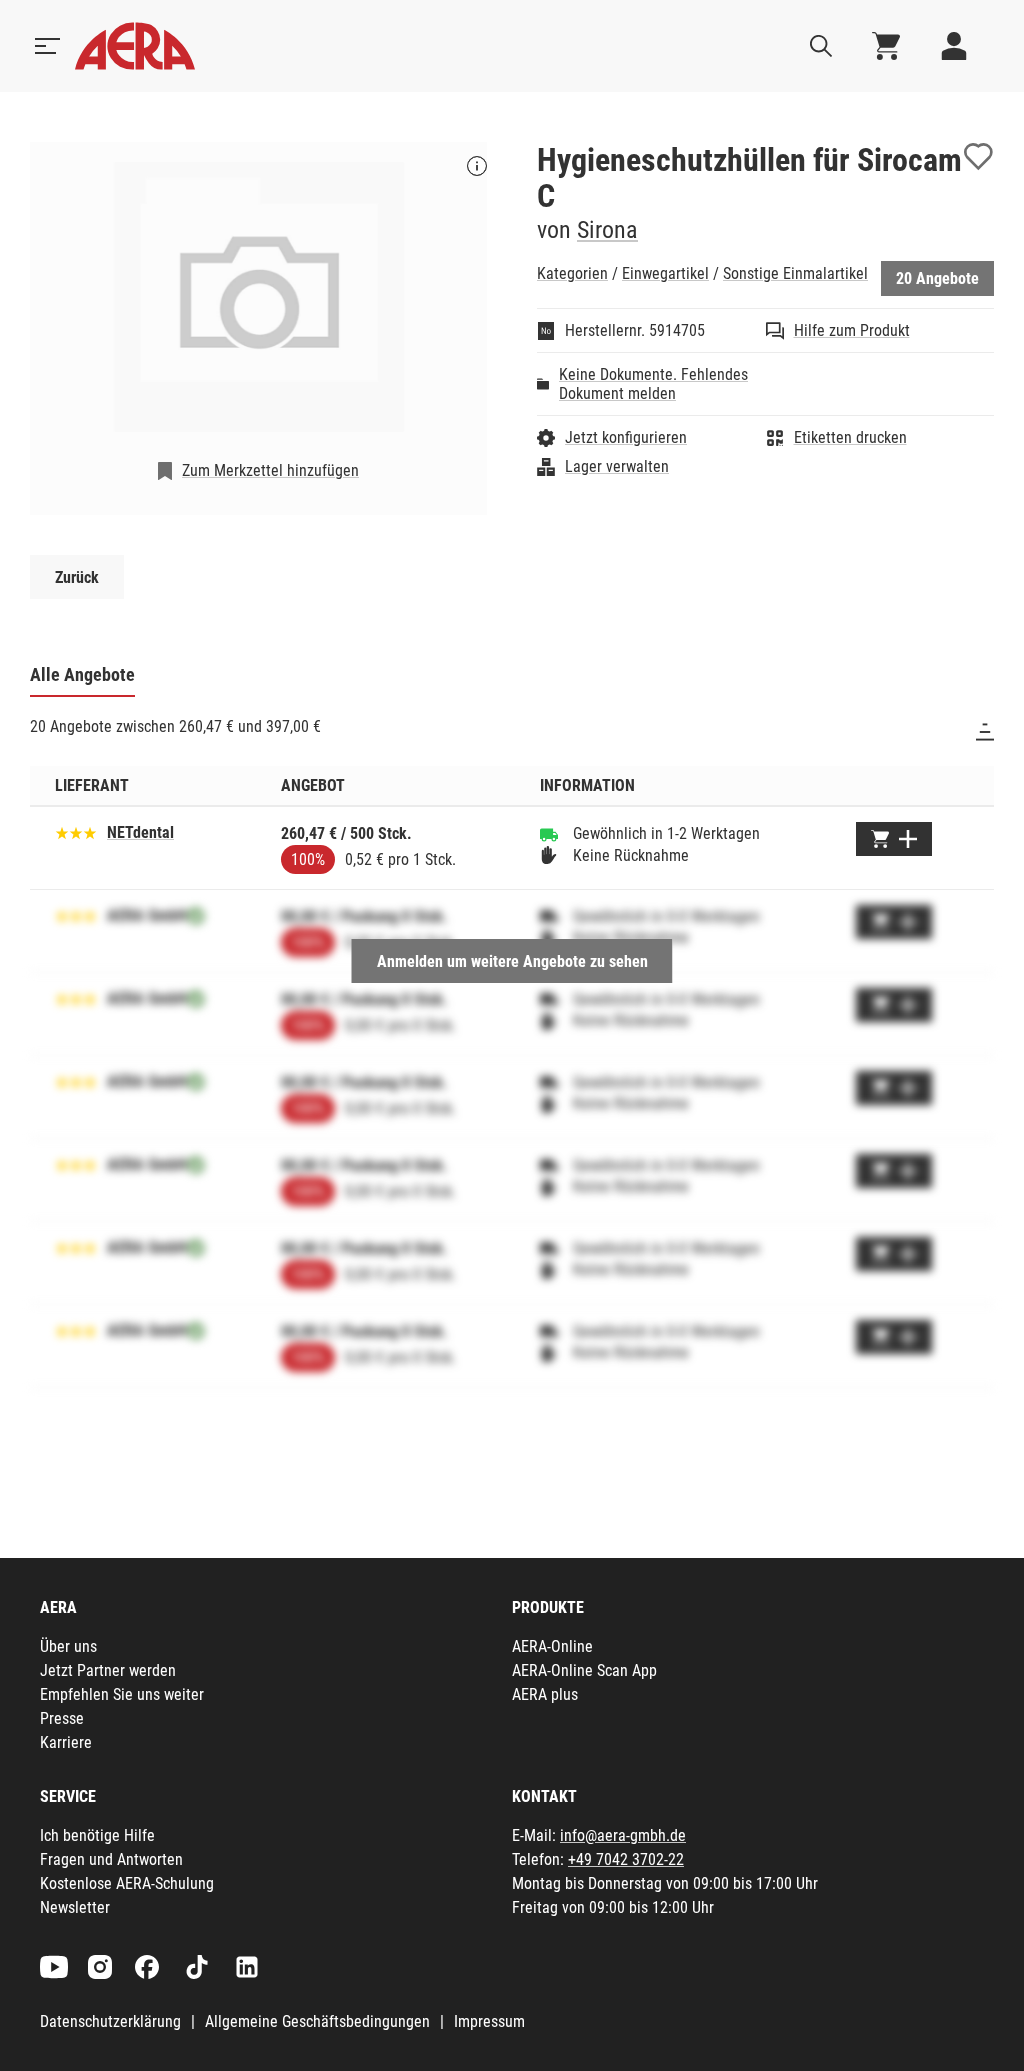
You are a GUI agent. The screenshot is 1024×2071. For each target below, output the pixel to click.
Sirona (607, 230)
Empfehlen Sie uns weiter (122, 1694)
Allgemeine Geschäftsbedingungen (317, 2021)
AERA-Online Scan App (584, 1670)
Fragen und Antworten (111, 1859)
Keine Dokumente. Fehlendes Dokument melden (653, 384)
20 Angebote (937, 278)
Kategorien (572, 273)
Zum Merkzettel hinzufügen (270, 470)
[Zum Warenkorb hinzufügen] (894, 839)
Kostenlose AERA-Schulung (127, 1883)
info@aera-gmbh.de (623, 1835)
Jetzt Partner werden (108, 1670)
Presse (62, 1718)
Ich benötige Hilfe (97, 1835)
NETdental (140, 832)
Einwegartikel (665, 273)
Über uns (68, 1646)
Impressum (489, 2021)
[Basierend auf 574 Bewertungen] (76, 831)
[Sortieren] (985, 732)
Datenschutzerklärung (110, 2021)
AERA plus (545, 1694)
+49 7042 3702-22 (626, 1859)
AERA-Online (552, 1646)
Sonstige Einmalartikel (795, 273)
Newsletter (75, 1907)
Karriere (66, 1742)
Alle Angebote (82, 674)
